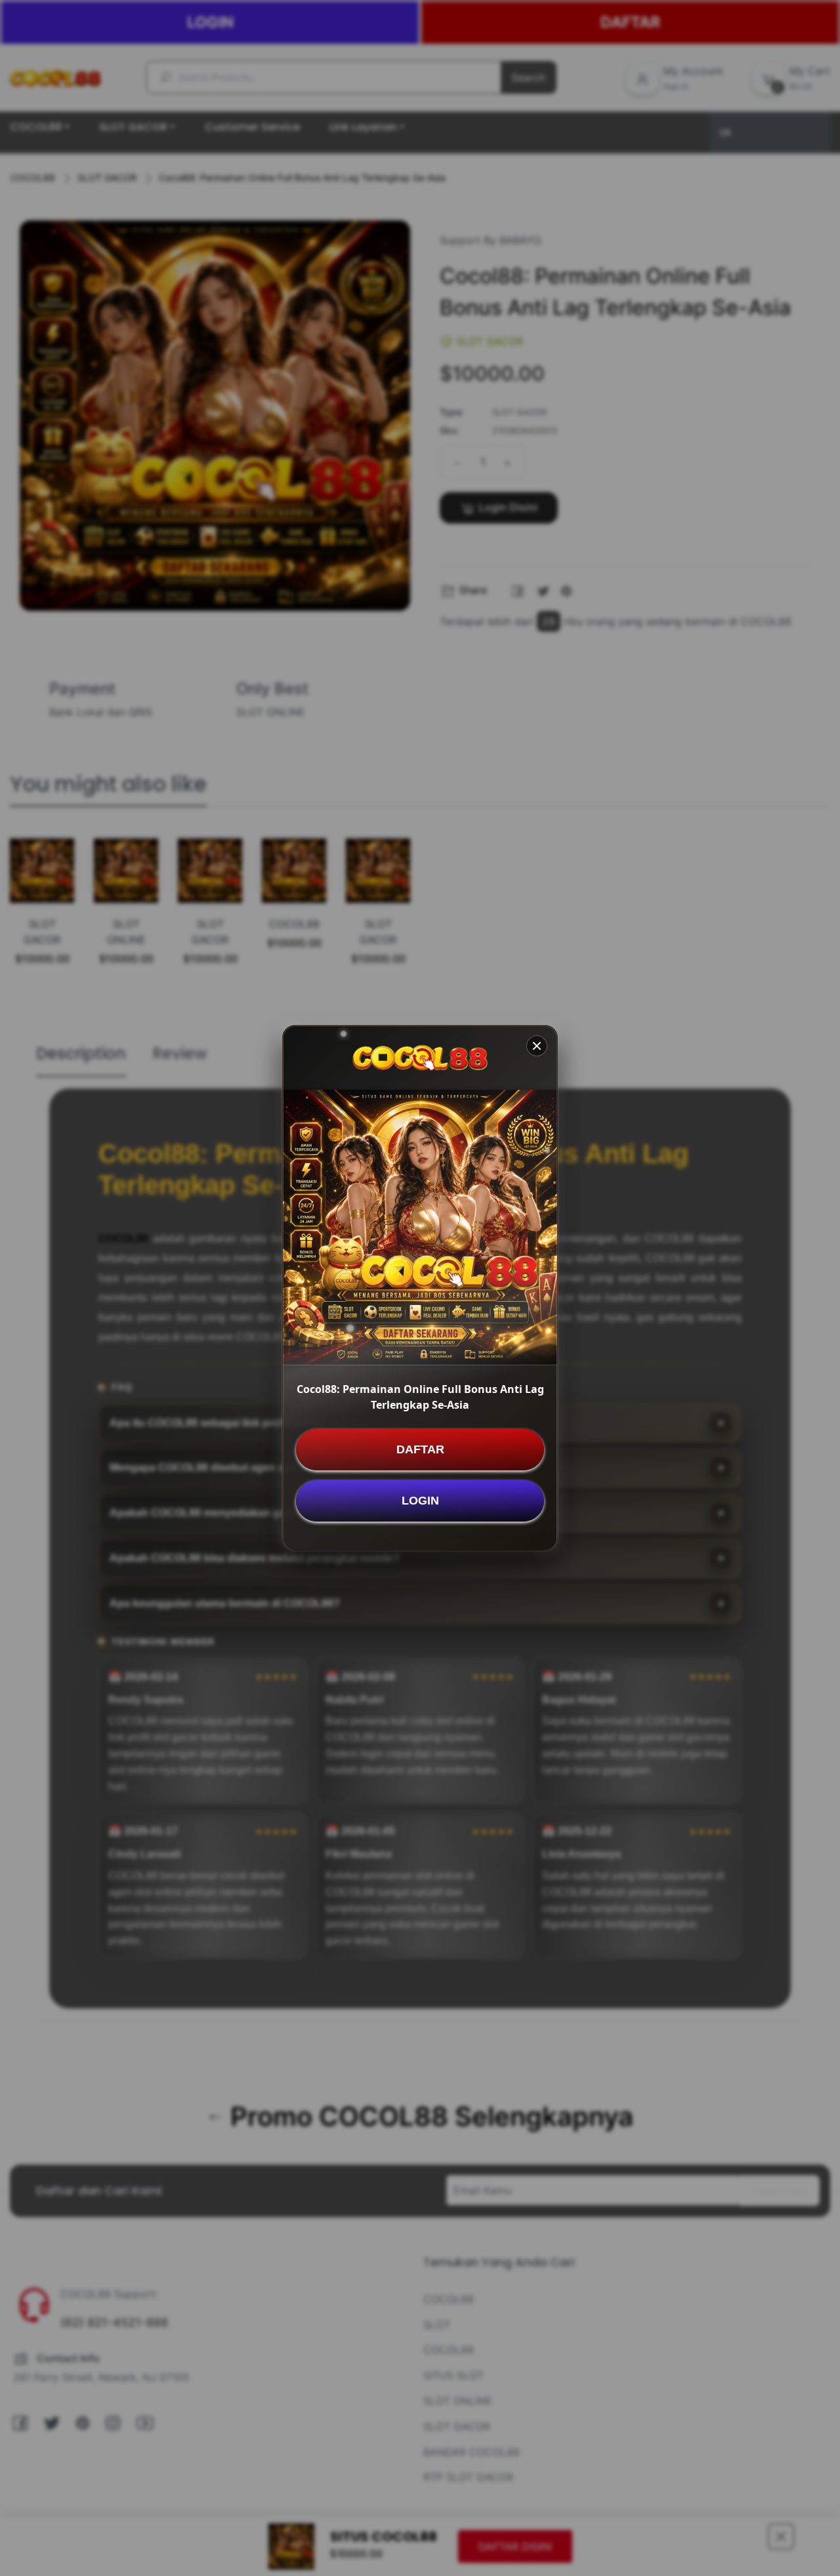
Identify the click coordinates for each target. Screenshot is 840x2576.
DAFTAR (420, 1449)
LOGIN (420, 1500)
